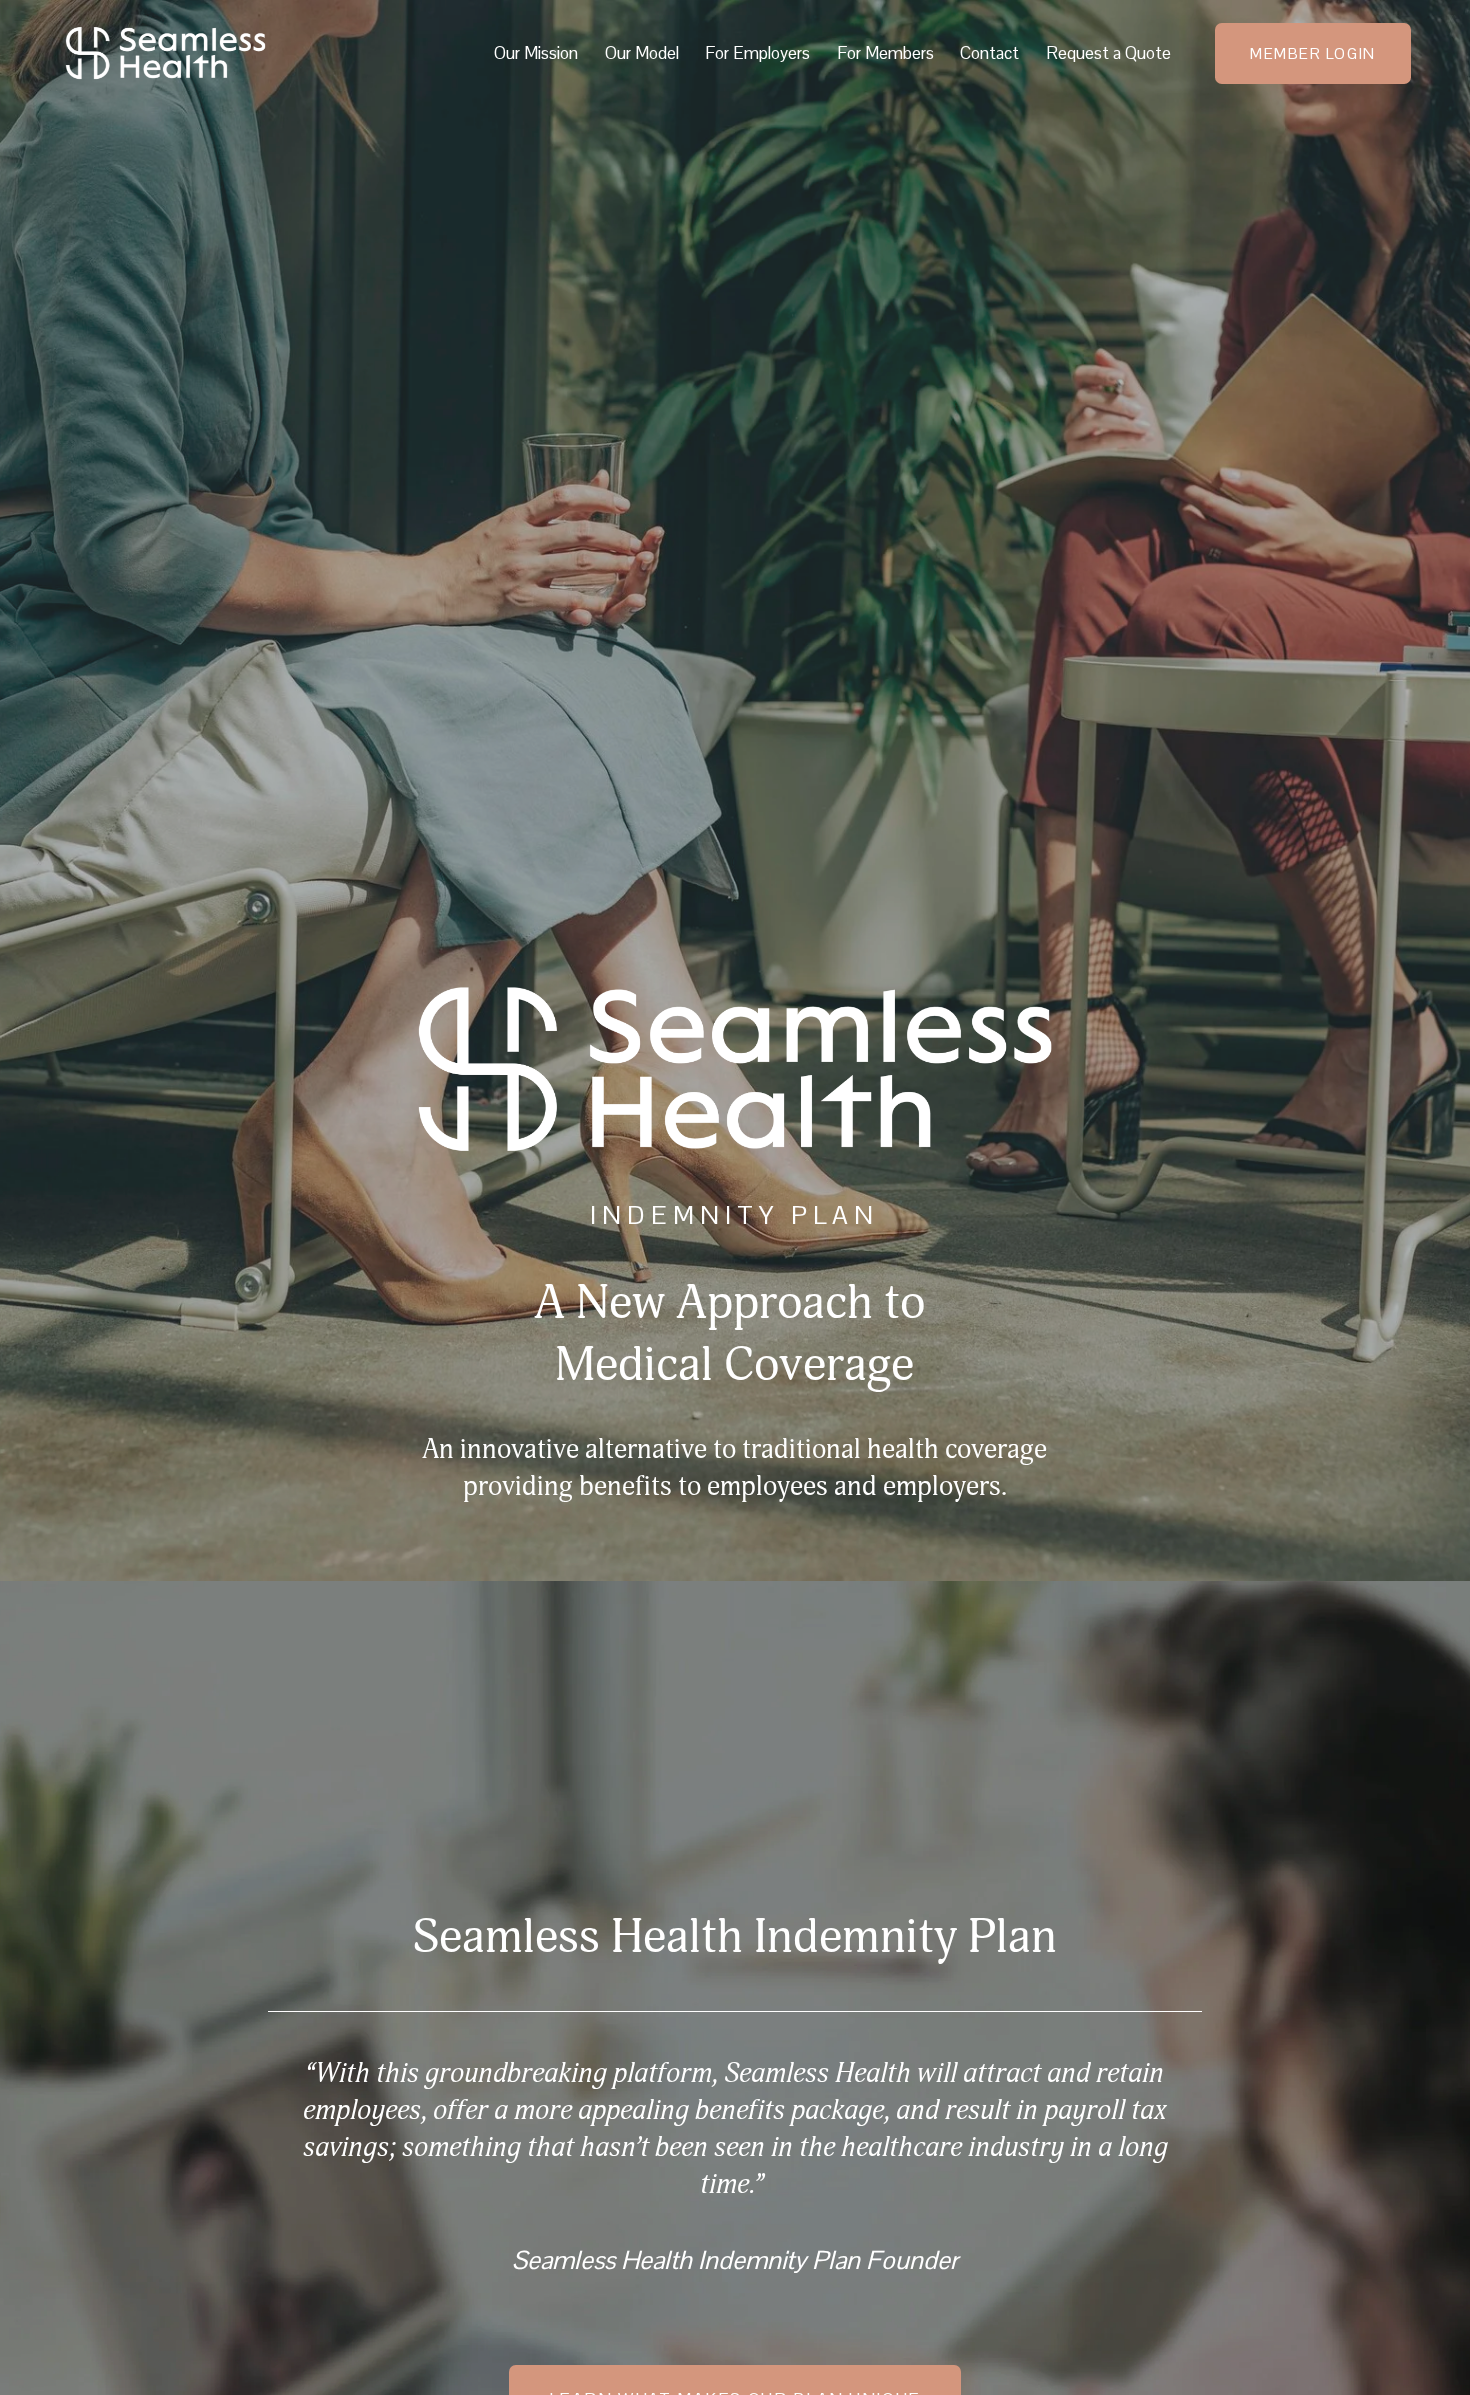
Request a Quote (1108, 53)
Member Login (1312, 53)
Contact (989, 53)
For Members (885, 53)
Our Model (642, 53)
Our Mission (536, 53)
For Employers (757, 53)
